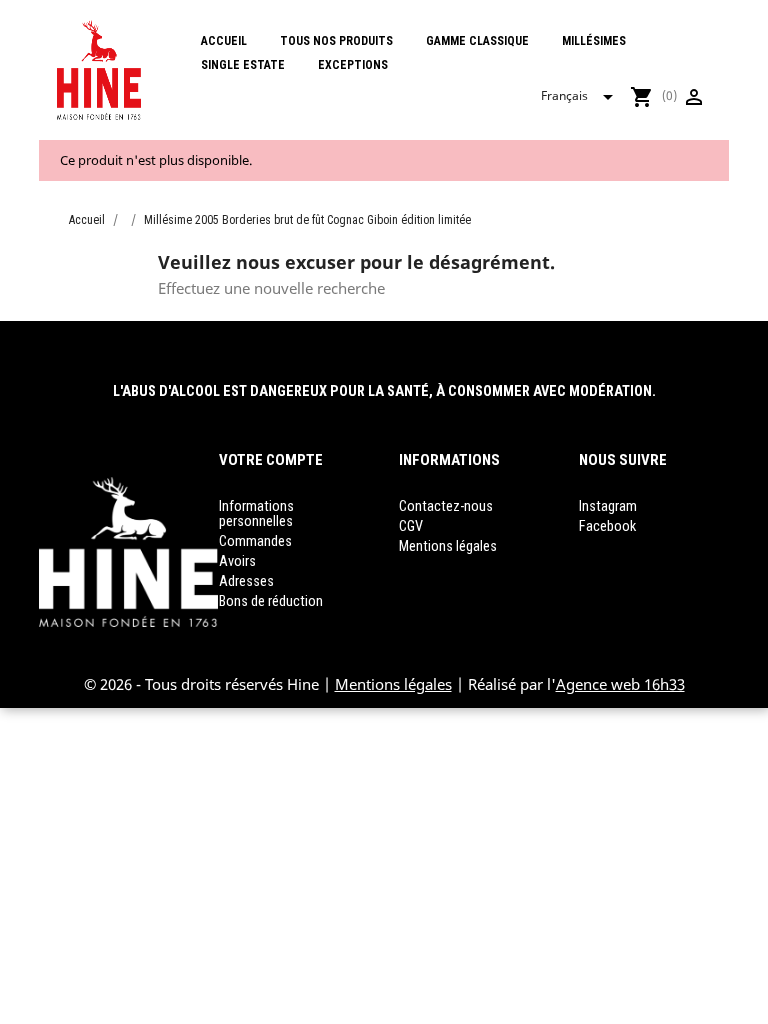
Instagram (608, 506)
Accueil (224, 41)
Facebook (607, 526)
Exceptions (353, 65)
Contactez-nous (446, 506)
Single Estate (243, 65)
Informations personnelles (256, 514)
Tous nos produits (336, 41)
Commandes (255, 541)
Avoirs (237, 561)
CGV (411, 526)
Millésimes (594, 41)
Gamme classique (477, 41)
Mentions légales (448, 546)
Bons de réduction (271, 601)
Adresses (246, 581)
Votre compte (271, 460)
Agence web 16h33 (620, 684)
